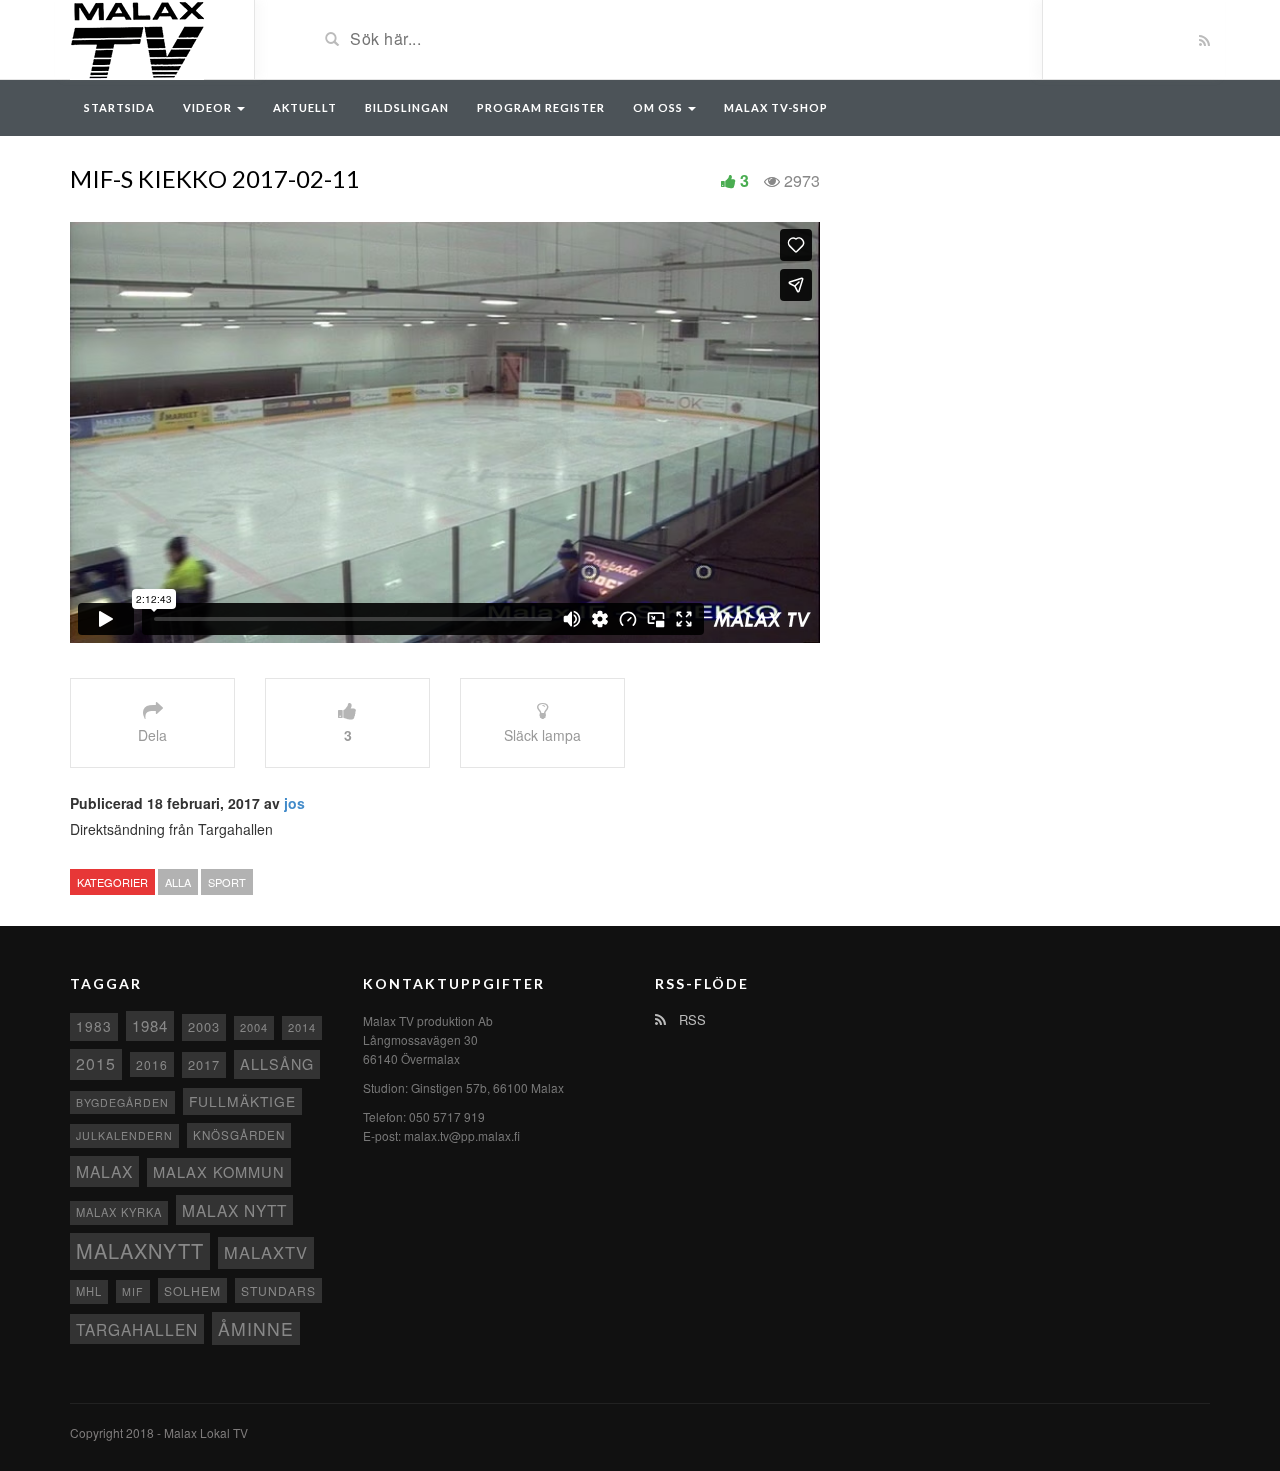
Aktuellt (305, 107)
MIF (133, 1291)
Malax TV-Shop (776, 107)
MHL (89, 1291)
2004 (254, 1027)
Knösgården (239, 1135)
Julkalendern (124, 1135)
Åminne (256, 1328)
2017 (204, 1064)
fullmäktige (242, 1101)
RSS (690, 1019)
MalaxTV (266, 1252)
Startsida (119, 107)
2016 (152, 1064)
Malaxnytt (140, 1250)
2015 (96, 1063)
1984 (150, 1025)
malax (104, 1171)
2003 (204, 1026)
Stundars (278, 1290)
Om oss (659, 107)
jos (294, 803)
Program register (541, 107)
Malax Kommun (219, 1171)
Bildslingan (407, 107)
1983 (94, 1026)
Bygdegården (122, 1102)
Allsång (277, 1063)
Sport (227, 882)
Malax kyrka (119, 1212)
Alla (178, 882)
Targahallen (137, 1329)
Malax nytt (234, 1210)
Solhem (192, 1290)
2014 (302, 1027)
